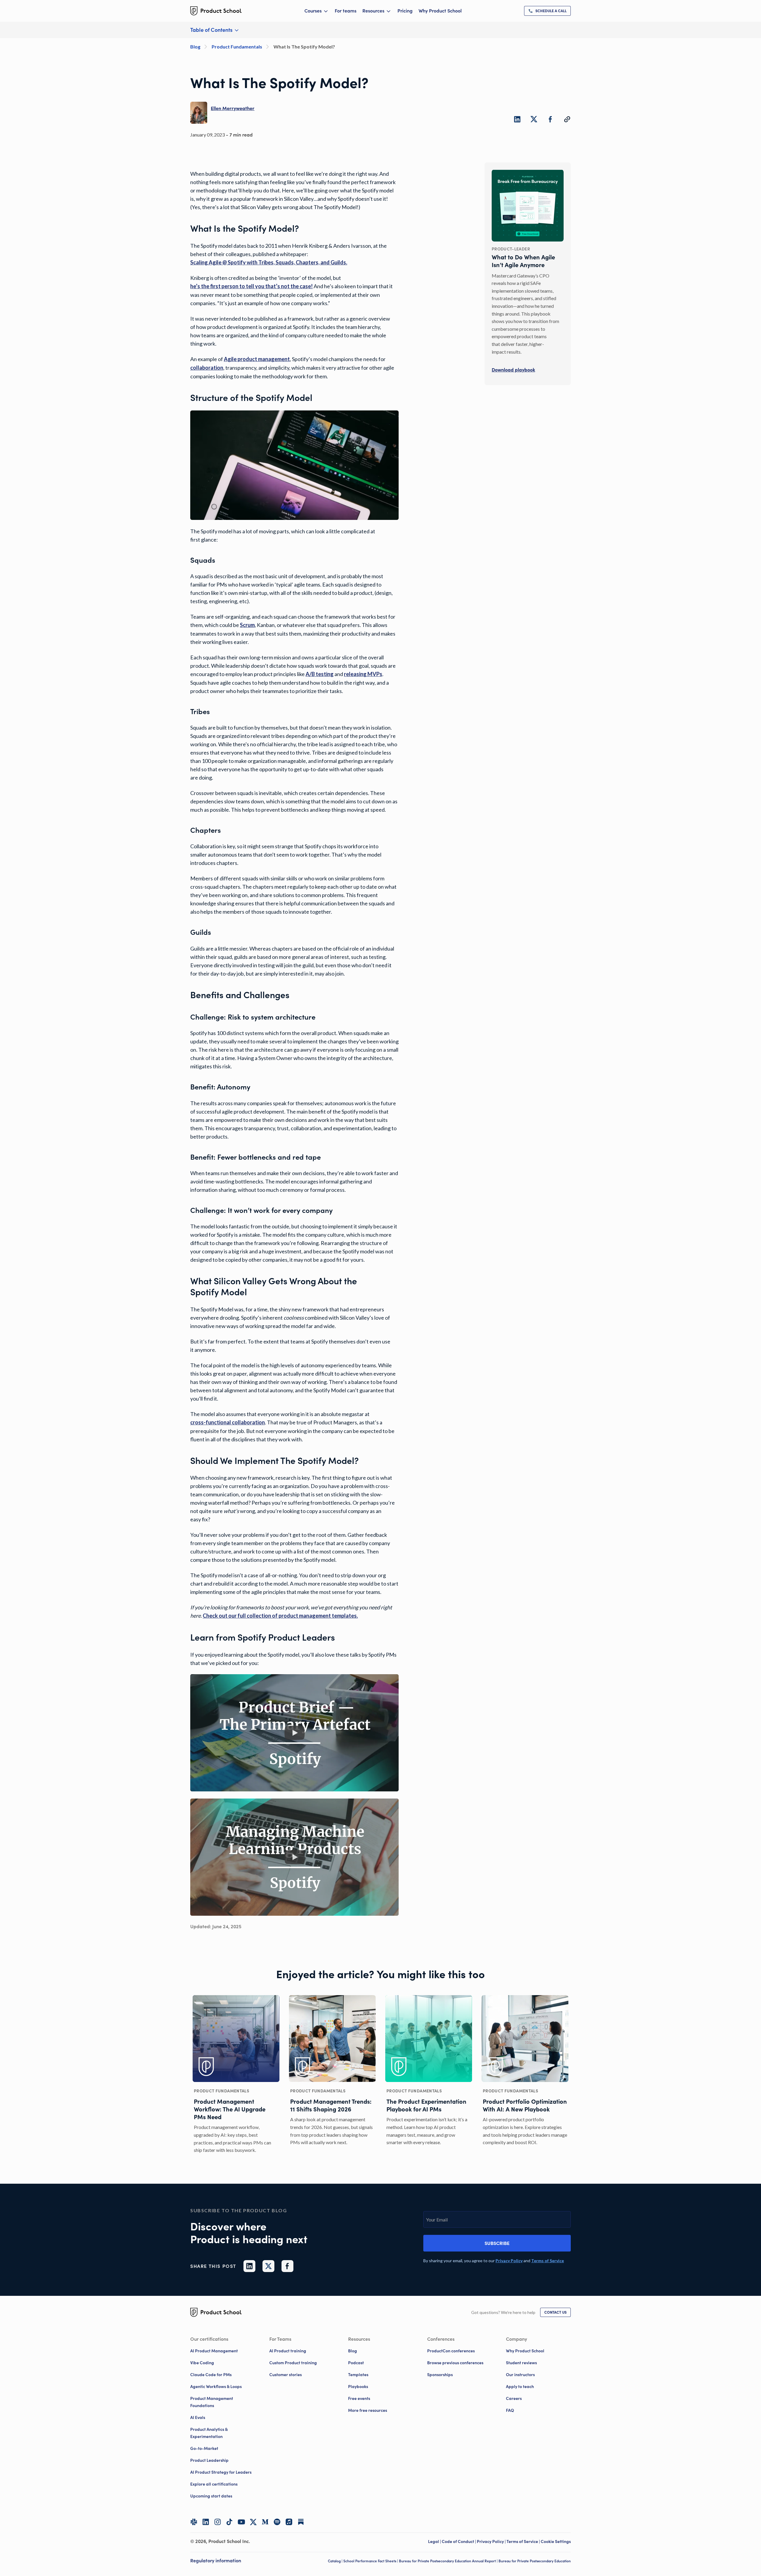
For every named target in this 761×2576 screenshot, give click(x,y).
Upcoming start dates (211, 2496)
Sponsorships (440, 2375)
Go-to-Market (204, 2448)
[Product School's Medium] (265, 2522)
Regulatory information (216, 2561)
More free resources (368, 2410)
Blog (353, 2351)
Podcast (356, 2363)
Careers (514, 2398)
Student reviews (521, 2363)
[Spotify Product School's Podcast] (277, 2522)
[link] (547, 11)
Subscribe (497, 2243)
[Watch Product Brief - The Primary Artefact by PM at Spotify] (295, 1733)
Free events (359, 2398)
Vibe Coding (202, 2363)
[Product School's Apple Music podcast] (289, 2522)
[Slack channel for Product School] (194, 2522)
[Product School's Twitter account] (253, 2522)
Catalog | (336, 2561)
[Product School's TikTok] (229, 2522)
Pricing (405, 11)
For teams (346, 11)
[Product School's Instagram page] (218, 2522)
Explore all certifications (214, 2484)
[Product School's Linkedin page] (206, 2522)
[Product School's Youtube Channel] (241, 2522)
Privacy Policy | (492, 2541)
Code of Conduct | (459, 2541)
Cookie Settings (556, 2541)
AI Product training (288, 2351)
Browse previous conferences (455, 2363)
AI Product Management (214, 2351)
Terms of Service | (524, 2541)
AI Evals (198, 2417)
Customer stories (286, 2375)
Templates (358, 2375)
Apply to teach (520, 2387)
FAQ (510, 2410)
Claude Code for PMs (211, 2375)
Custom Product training (293, 2363)
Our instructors (520, 2375)
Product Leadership (209, 2460)
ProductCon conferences (451, 2351)
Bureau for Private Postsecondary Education (535, 2561)
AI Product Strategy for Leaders (221, 2472)
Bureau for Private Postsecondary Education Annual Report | (449, 2561)
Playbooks (358, 2387)
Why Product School (440, 11)
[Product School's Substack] (301, 2522)
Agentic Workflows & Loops (216, 2387)
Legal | (435, 2541)
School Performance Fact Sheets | (371, 2561)
